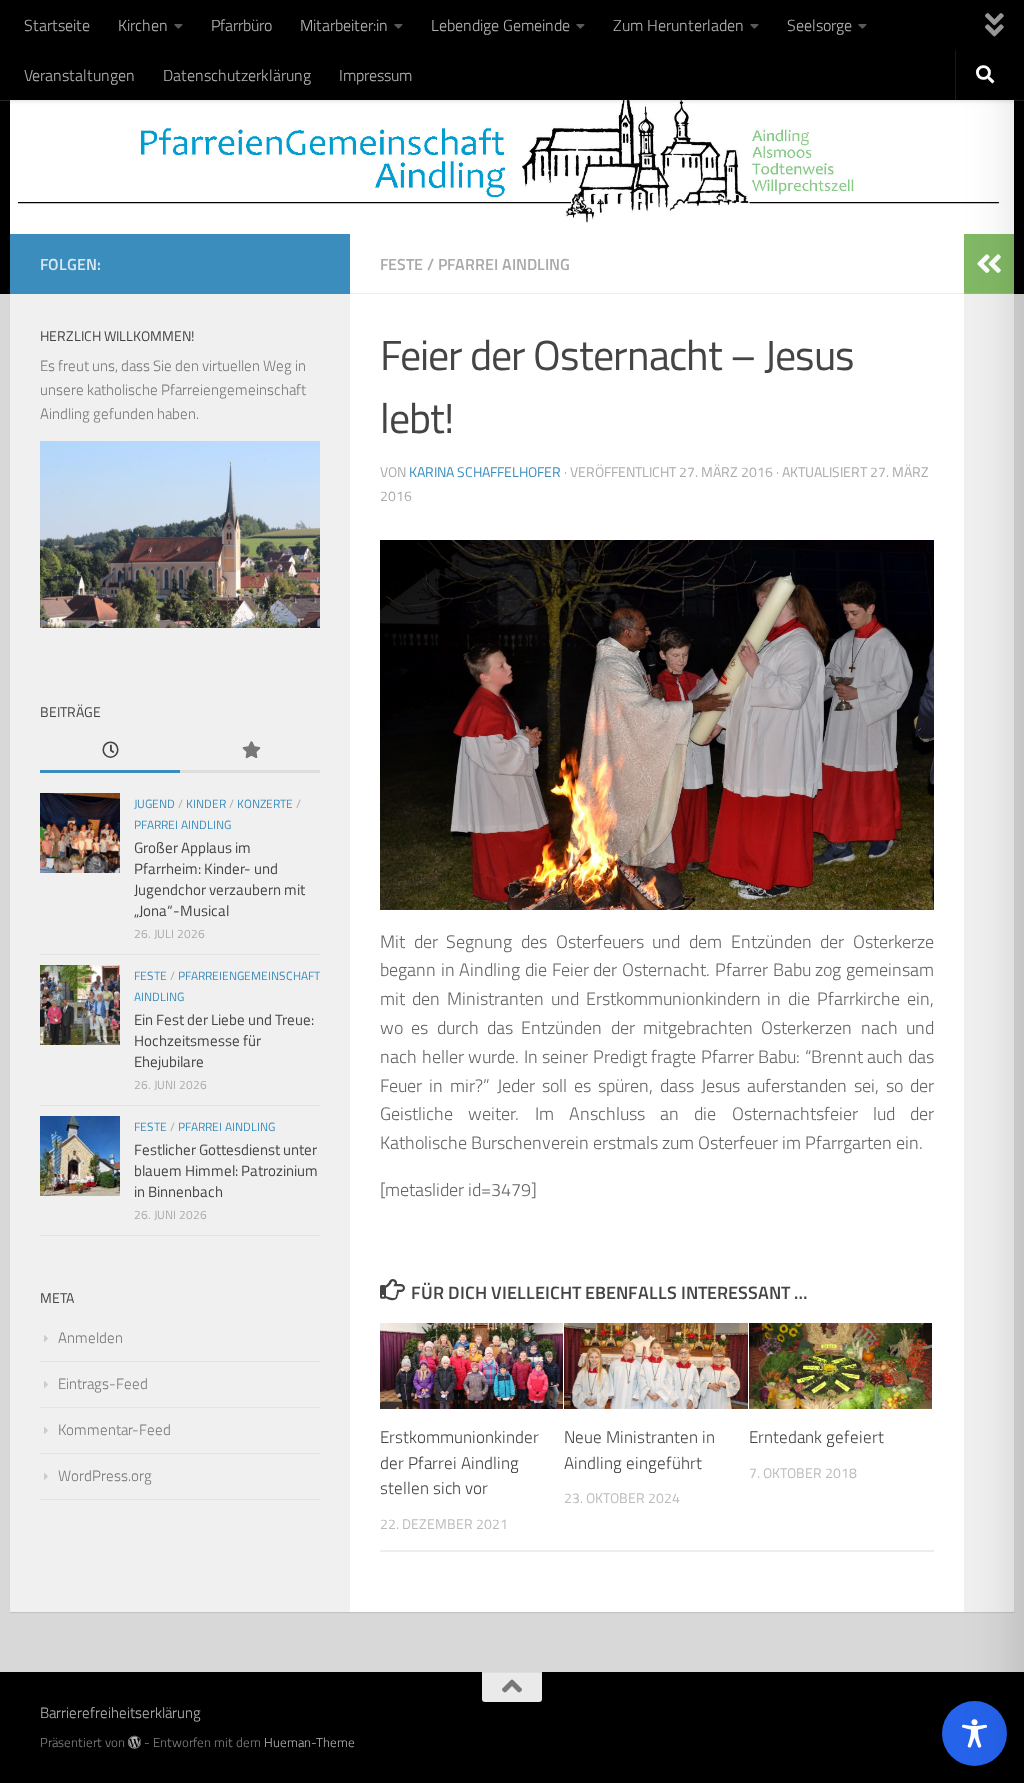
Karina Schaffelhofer (485, 471)
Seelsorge (819, 25)
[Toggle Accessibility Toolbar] (974, 1733)
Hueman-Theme (309, 1742)
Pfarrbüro (241, 25)
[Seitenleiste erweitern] (989, 264)
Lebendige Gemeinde (500, 25)
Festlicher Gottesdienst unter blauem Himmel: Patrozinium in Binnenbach (226, 1170)
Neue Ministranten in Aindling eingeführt (639, 1450)
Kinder (206, 803)
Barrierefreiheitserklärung (120, 1712)
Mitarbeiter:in (344, 25)
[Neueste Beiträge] (110, 751)
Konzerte (265, 803)
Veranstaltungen (79, 75)
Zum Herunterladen (678, 25)
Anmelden (90, 1337)
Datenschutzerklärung (237, 75)
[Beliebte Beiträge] (250, 751)
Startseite (57, 25)
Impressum (375, 75)
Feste (401, 264)
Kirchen (143, 25)
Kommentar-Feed (114, 1429)
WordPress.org (105, 1475)
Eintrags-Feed (103, 1383)
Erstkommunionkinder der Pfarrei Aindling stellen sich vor (459, 1462)
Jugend (154, 803)
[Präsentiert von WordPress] (134, 1742)
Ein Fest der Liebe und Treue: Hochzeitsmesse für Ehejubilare (224, 1040)
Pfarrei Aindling (504, 264)
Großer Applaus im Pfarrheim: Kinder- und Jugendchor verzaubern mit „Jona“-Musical (219, 879)
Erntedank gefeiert (816, 1437)
